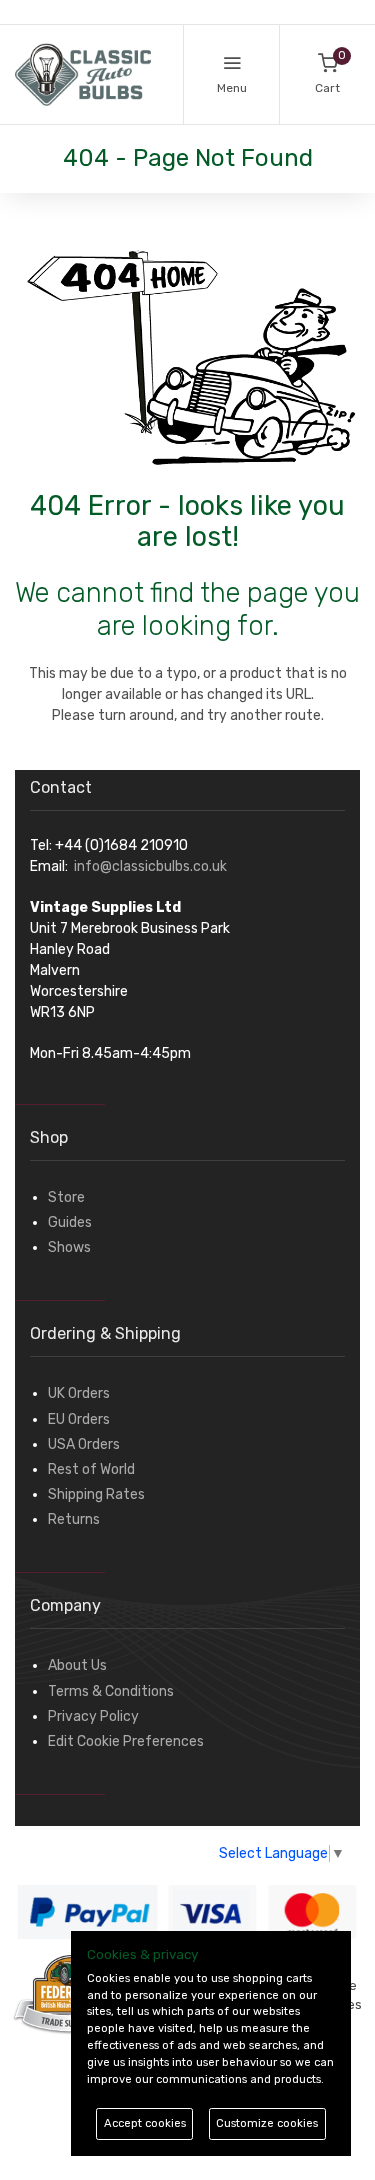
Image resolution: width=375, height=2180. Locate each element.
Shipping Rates (96, 1494)
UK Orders (79, 1393)
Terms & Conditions (111, 1691)
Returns (74, 1519)
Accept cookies (145, 2123)
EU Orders (79, 1419)
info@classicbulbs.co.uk (150, 866)
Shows (69, 1247)
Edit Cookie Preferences (126, 1741)
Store (66, 1197)
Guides (70, 1222)
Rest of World (91, 1469)
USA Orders (84, 1444)
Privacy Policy (93, 1716)
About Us (77, 1665)
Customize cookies (267, 2123)
